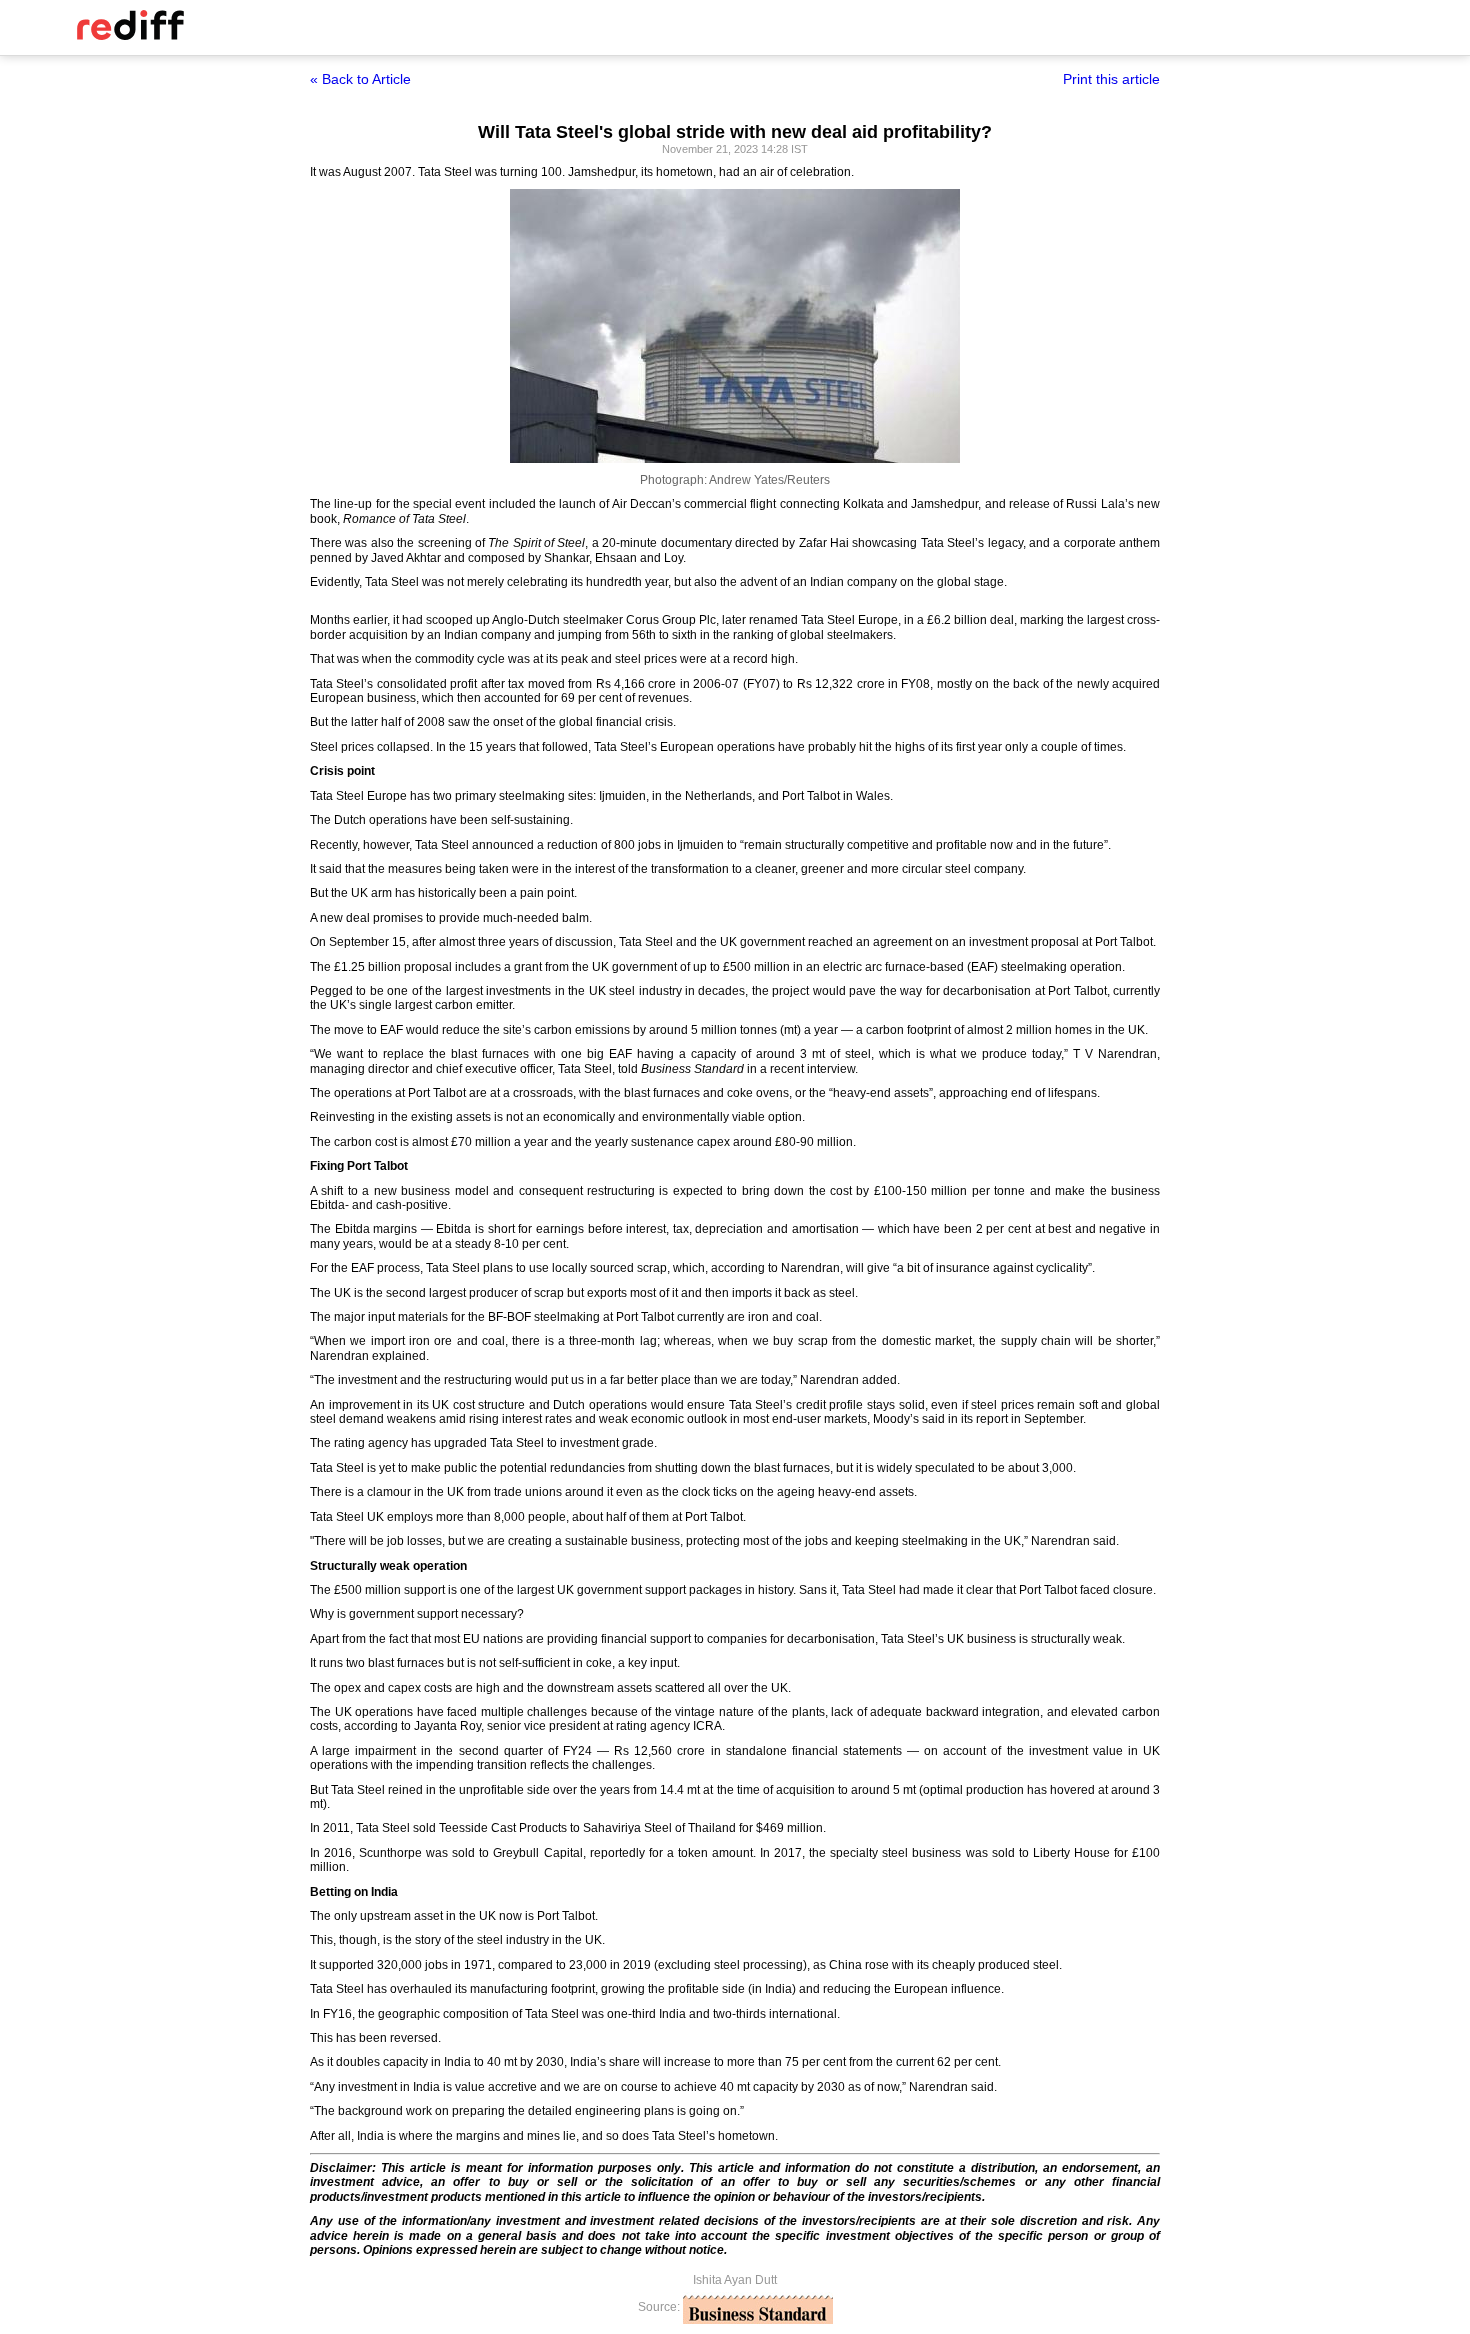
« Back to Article (360, 79)
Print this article (1111, 79)
